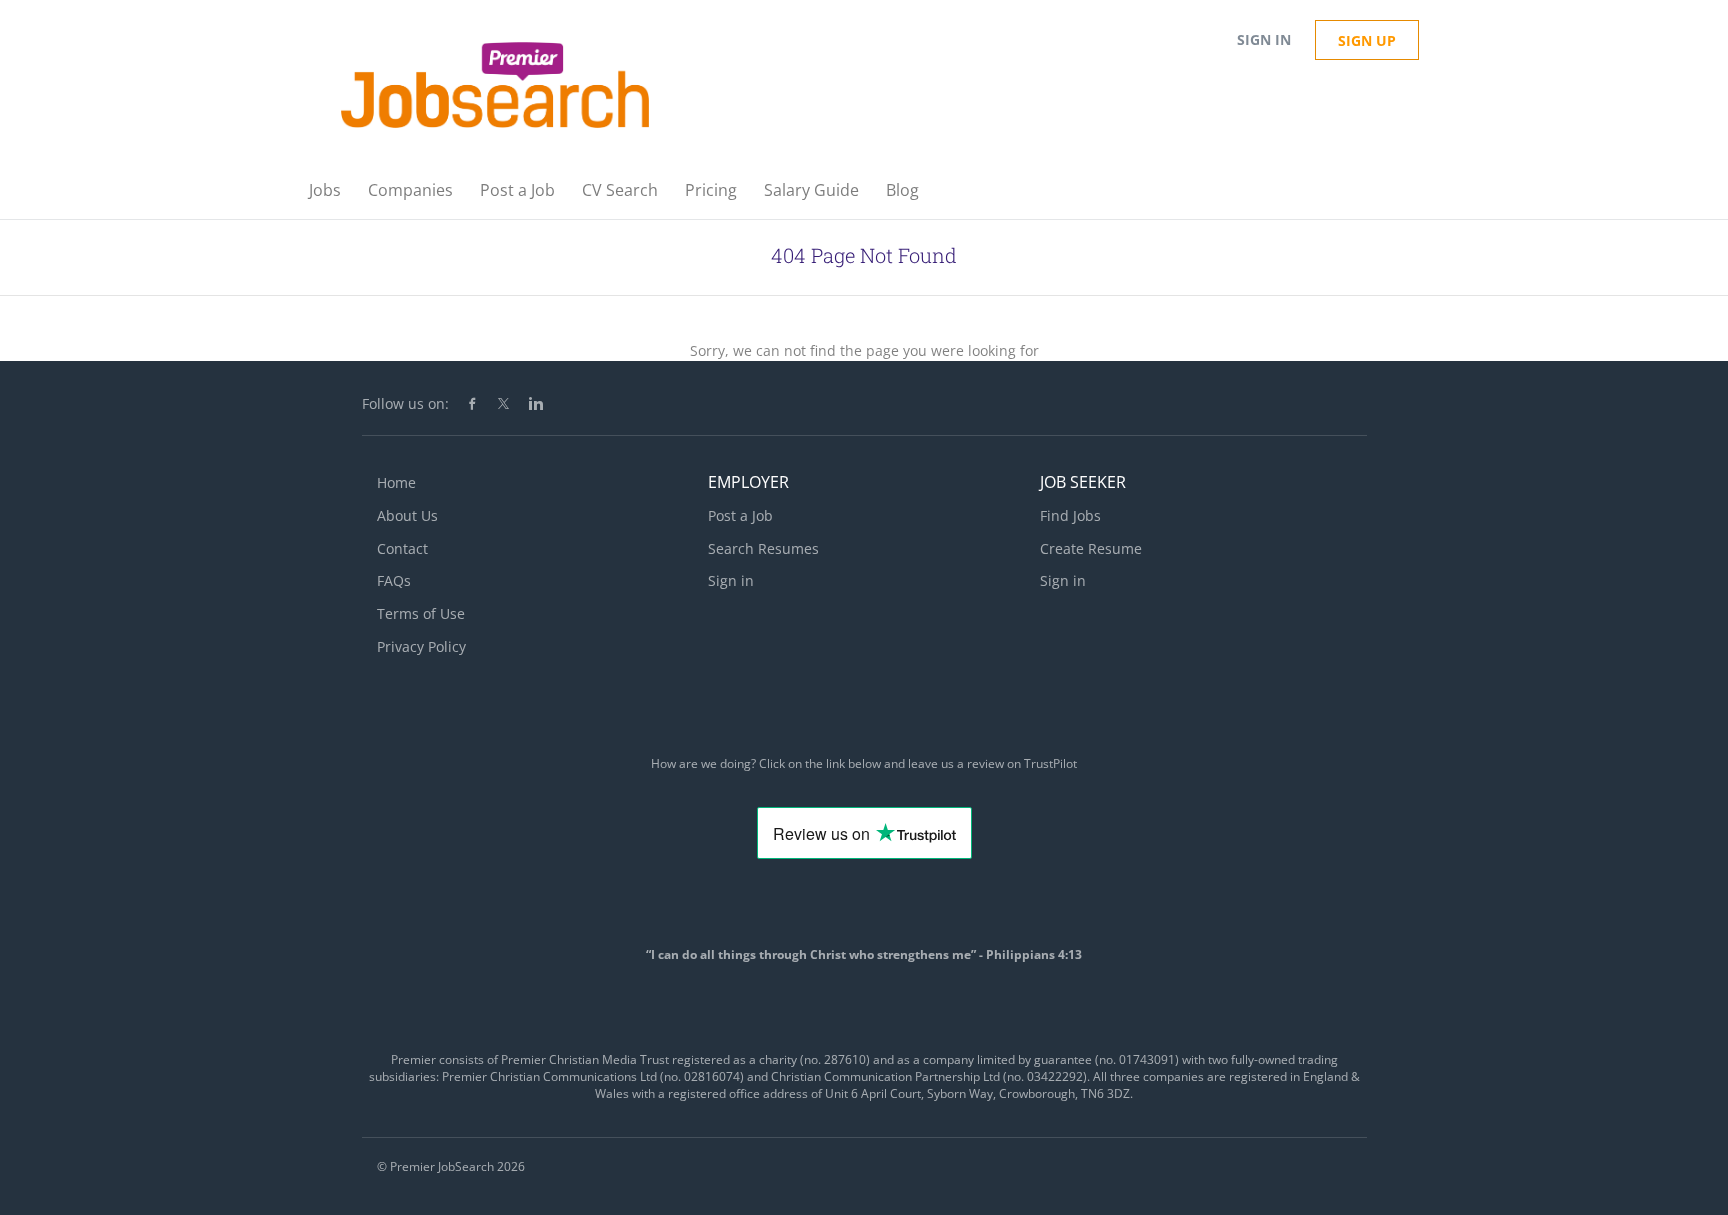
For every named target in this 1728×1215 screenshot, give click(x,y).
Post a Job (740, 515)
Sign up (1367, 40)
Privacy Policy (421, 646)
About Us (407, 515)
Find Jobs (1070, 515)
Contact (402, 548)
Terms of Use (421, 613)
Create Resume (1091, 548)
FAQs (394, 580)
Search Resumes (763, 548)
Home (396, 482)
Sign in (1264, 39)
